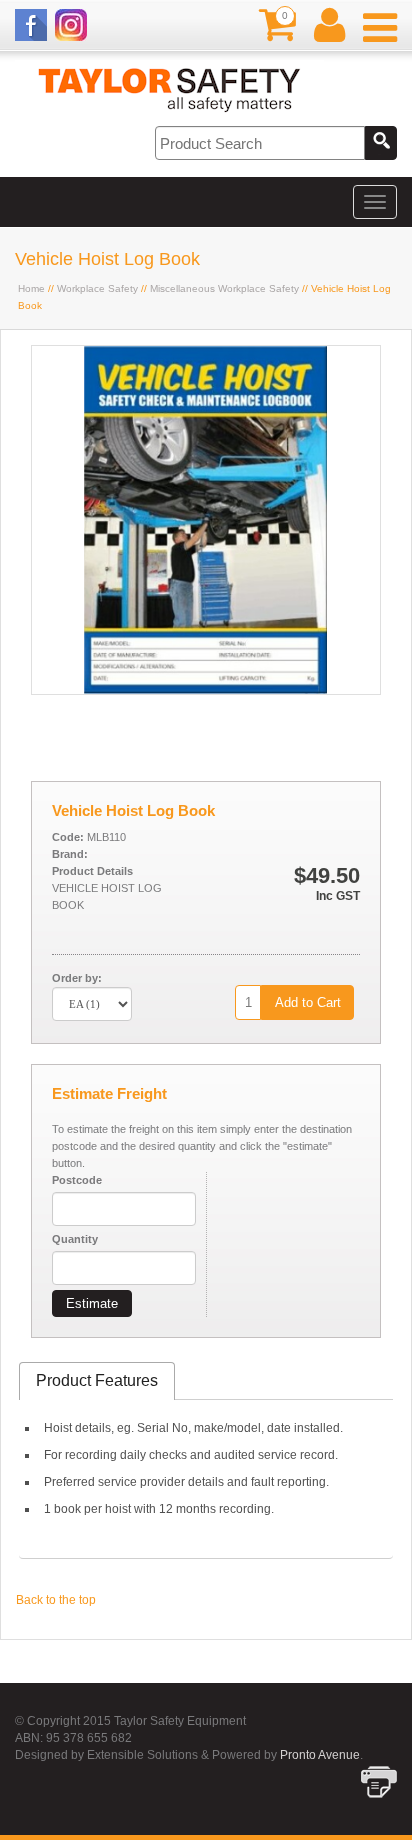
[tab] (97, 1381)
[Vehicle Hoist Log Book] (206, 690)
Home (31, 288)
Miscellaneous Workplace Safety (224, 288)
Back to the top (56, 1600)
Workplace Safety (97, 288)
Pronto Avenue (320, 1755)
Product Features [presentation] (97, 1380)
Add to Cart (308, 1002)
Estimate (92, 1303)
